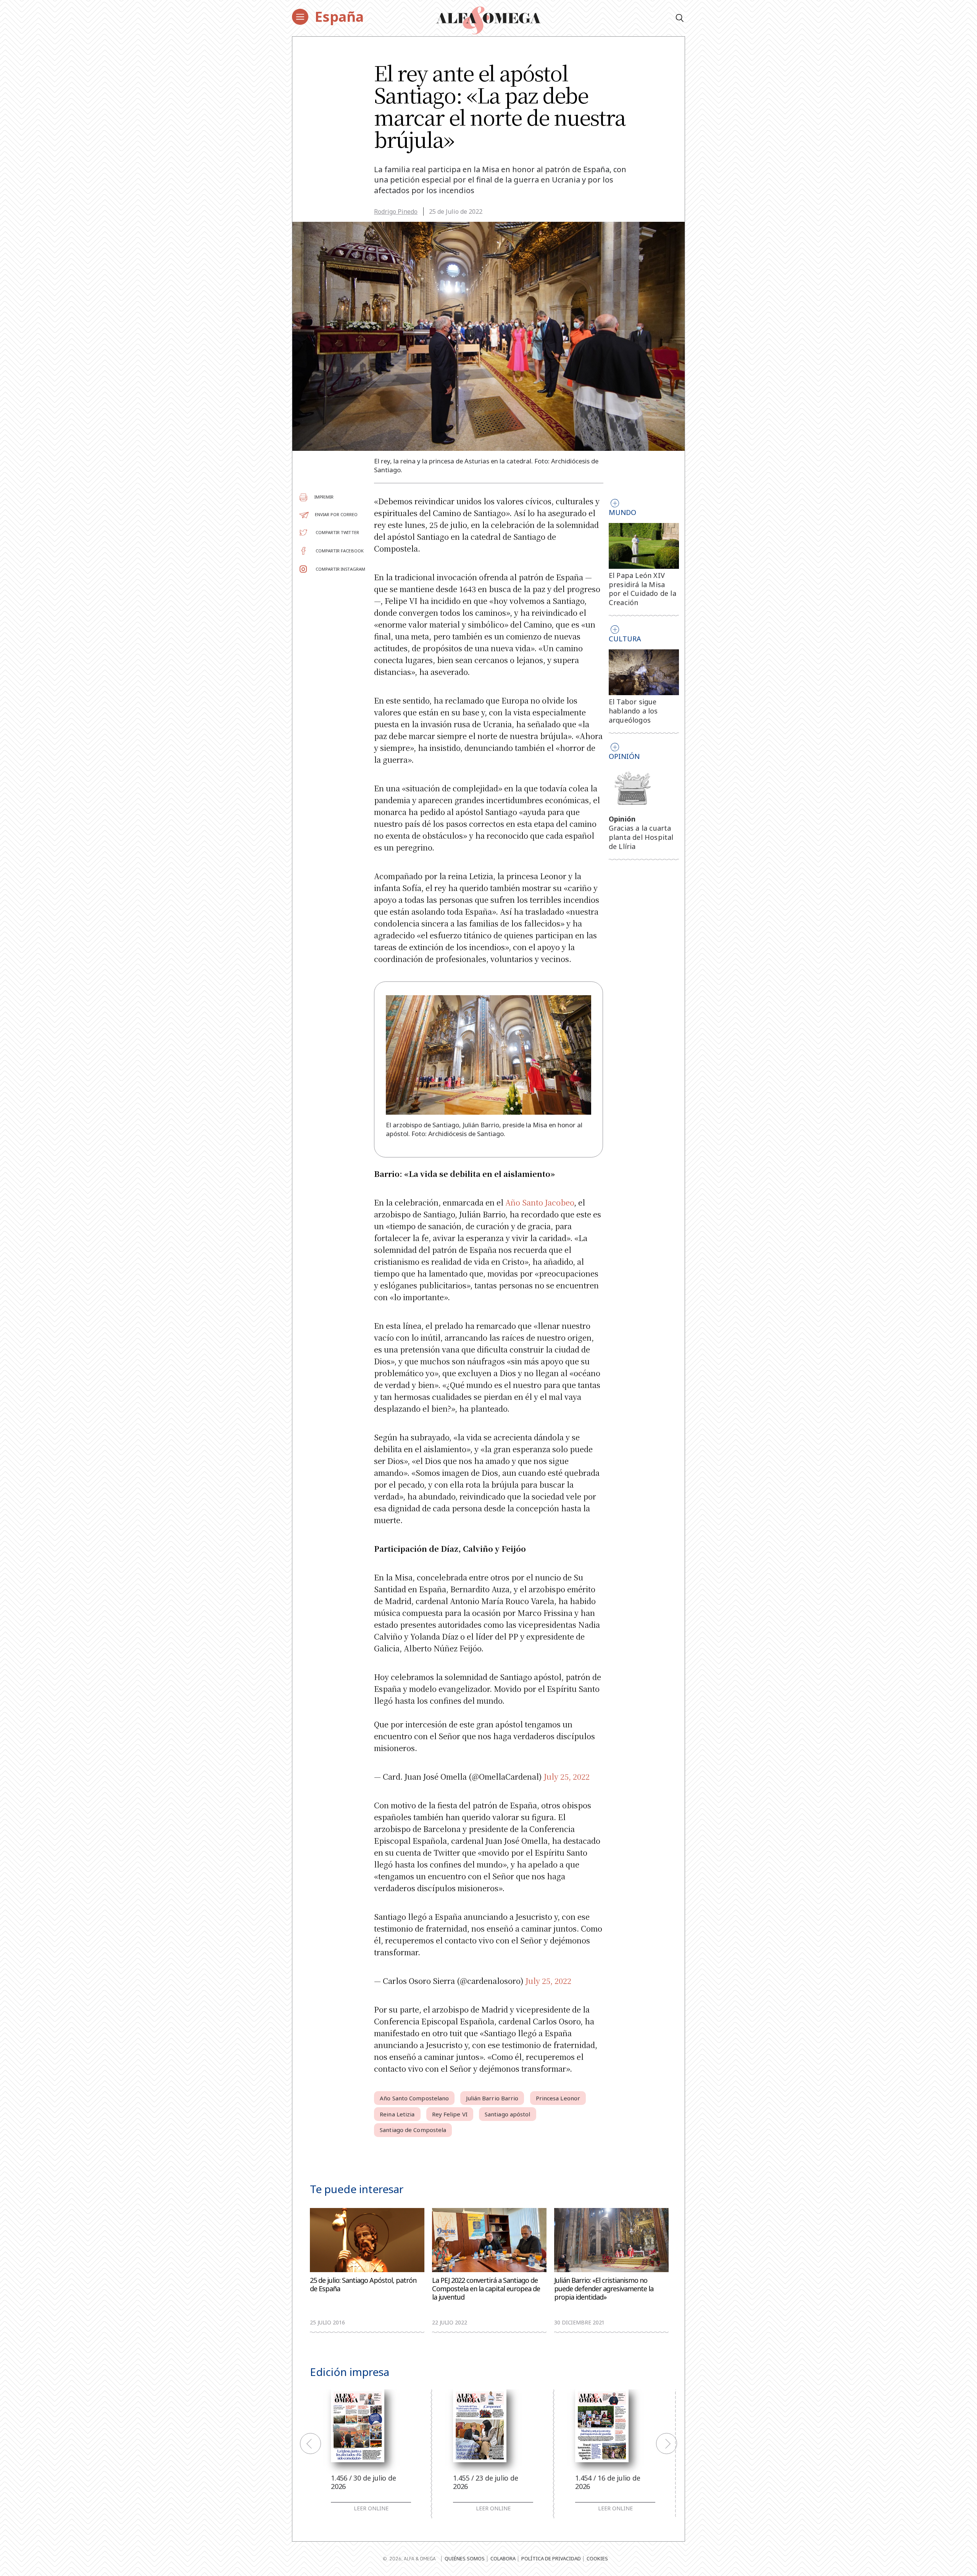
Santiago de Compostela (413, 2130)
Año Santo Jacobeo (540, 1202)
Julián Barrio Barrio (492, 2098)
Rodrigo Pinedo (396, 211)
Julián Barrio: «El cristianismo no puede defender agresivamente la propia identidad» (604, 2289)
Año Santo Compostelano (414, 2098)
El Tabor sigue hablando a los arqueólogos (633, 711)
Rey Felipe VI (450, 2114)
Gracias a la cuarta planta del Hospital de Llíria (641, 837)
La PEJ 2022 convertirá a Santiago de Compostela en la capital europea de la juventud (486, 2289)
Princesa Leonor (558, 2098)
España (339, 17)
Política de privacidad (551, 2558)
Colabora (503, 2558)
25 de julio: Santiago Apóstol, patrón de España (363, 2285)
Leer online (371, 2508)
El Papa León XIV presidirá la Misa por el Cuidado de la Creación (642, 589)
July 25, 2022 (567, 1776)
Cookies (597, 2558)
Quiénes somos (465, 2558)
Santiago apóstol (508, 2114)
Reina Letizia (397, 2114)
